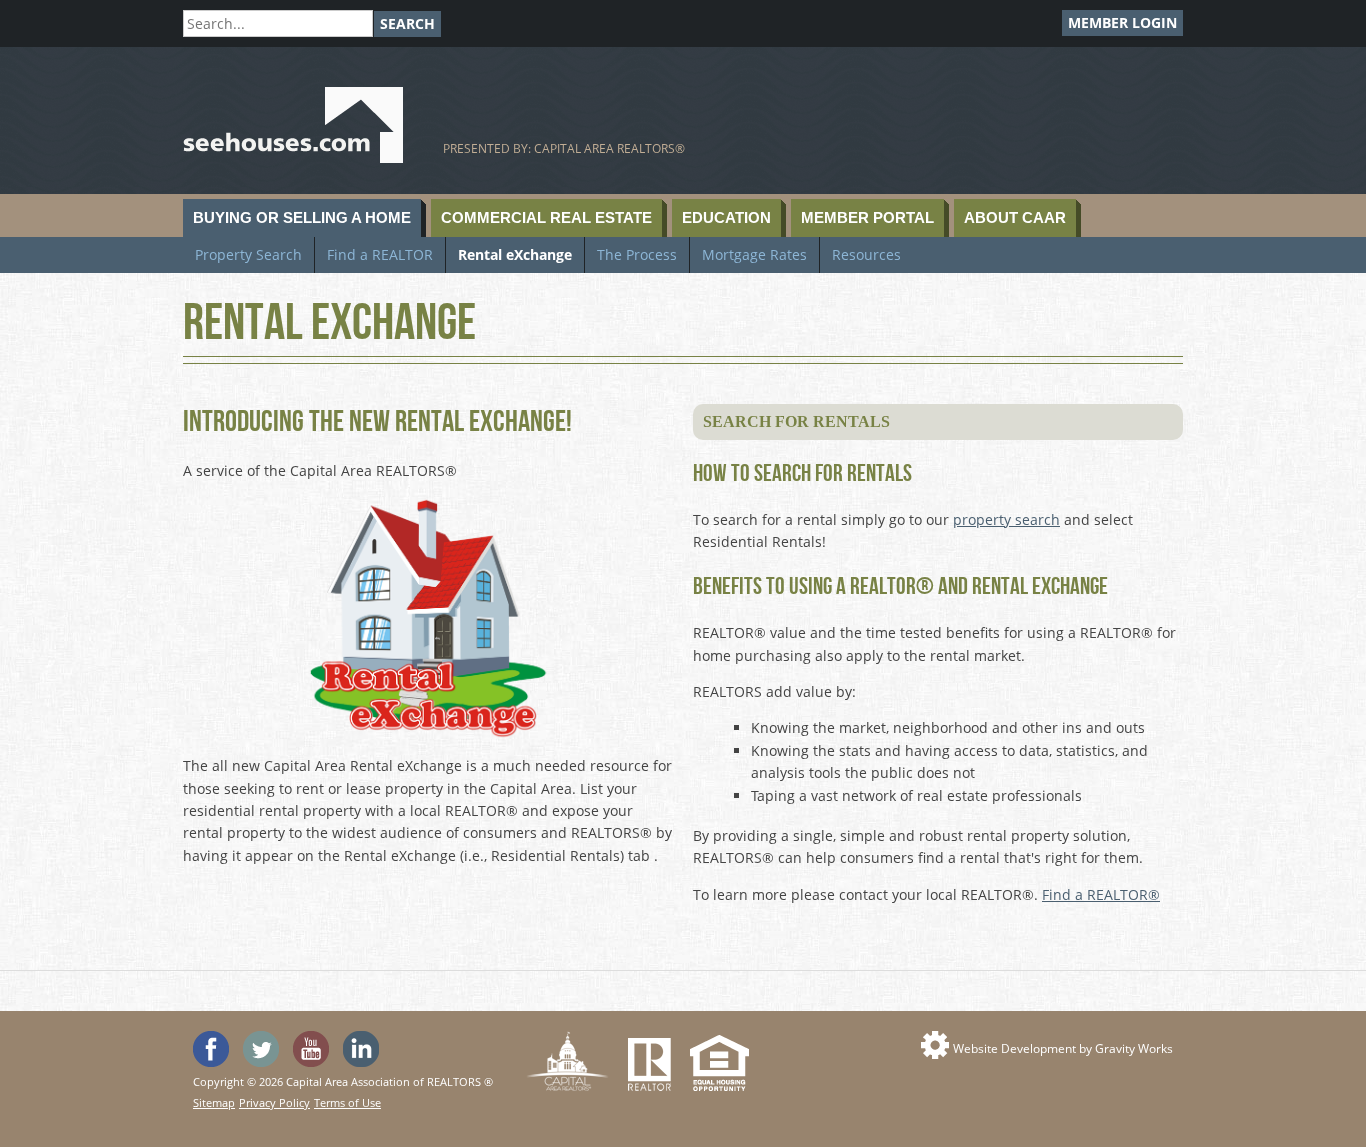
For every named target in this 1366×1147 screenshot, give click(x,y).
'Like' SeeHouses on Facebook (211, 1049)
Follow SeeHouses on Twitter (261, 1049)
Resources (866, 254)
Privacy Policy (274, 1102)
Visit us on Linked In (361, 1049)
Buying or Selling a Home (302, 217)
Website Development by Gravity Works (1063, 1048)
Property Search (248, 254)
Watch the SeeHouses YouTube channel (311, 1049)
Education (726, 217)
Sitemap (214, 1102)
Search (407, 23)
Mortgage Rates (754, 254)
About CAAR (1015, 217)
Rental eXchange (515, 254)
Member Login (1122, 22)
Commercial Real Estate (546, 217)
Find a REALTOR (380, 254)
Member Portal (867, 217)
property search (1006, 519)
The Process (637, 254)
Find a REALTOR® (1101, 894)
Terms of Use (347, 1102)
